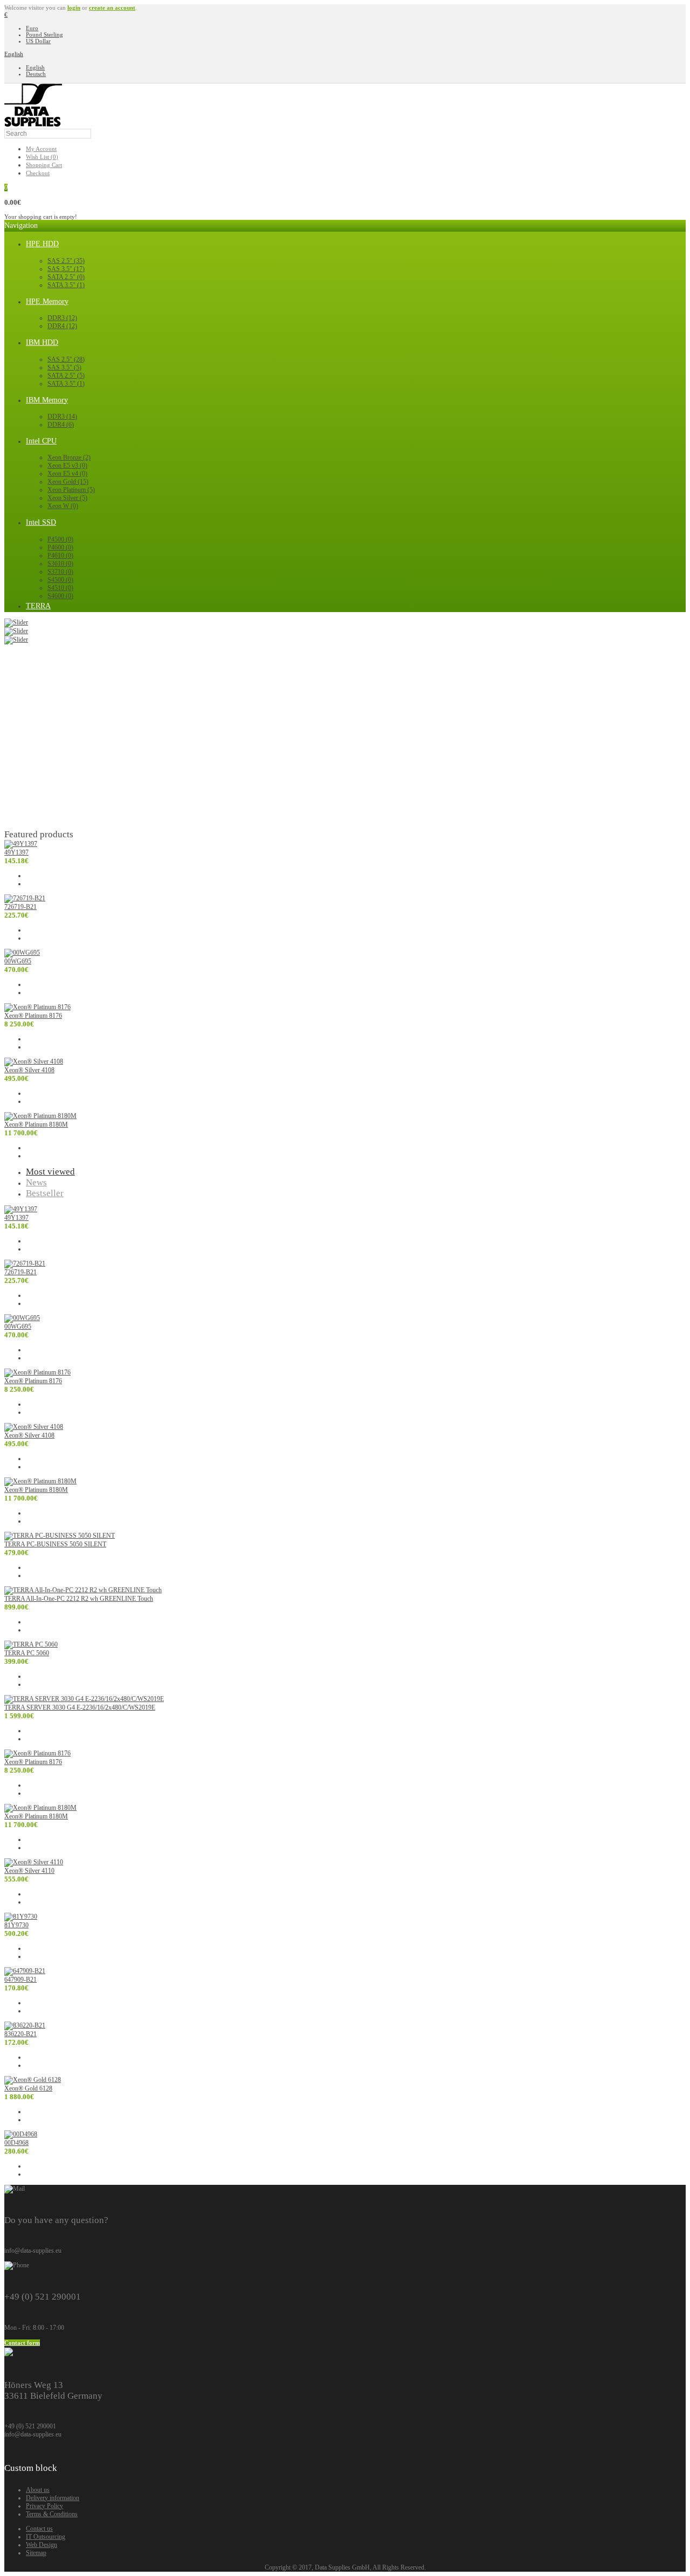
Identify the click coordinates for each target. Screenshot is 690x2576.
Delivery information (53, 2498)
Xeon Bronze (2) (69, 457)
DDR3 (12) (62, 318)
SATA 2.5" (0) (66, 277)
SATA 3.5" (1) (66, 285)
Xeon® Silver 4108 (29, 1070)
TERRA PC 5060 (27, 1653)
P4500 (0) (60, 539)
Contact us (39, 2529)
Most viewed (50, 1172)
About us (38, 2490)
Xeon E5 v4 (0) (67, 474)
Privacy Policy (44, 2506)
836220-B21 (20, 2034)
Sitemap (36, 2553)
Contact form (22, 2343)
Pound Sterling (44, 34)
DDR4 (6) (61, 425)
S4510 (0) (60, 588)
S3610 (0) (60, 564)
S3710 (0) (60, 572)
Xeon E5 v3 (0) (67, 466)
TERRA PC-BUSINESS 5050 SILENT (55, 1544)
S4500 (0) (60, 580)
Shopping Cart (44, 165)
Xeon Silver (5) (67, 498)
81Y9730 (16, 1925)
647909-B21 (20, 1980)
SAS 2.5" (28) (66, 359)
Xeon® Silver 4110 (29, 1871)
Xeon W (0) (63, 506)
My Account (41, 149)
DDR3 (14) (62, 416)
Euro (32, 28)
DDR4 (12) (62, 326)
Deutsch (36, 74)
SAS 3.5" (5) (64, 367)
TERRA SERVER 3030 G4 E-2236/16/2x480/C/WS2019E (80, 1707)
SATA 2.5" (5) (66, 376)
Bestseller (45, 1193)
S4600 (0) (60, 596)
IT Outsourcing (46, 2537)
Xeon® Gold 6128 (28, 2088)
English (14, 54)
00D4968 (16, 2143)
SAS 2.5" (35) (66, 261)
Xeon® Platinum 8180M (36, 1124)
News (36, 1182)
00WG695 (18, 961)
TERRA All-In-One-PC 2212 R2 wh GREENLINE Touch (79, 1599)
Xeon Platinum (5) (71, 490)
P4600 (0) (60, 547)
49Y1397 (16, 852)
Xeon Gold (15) (68, 482)
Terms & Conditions (52, 2514)
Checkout (38, 173)
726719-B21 (20, 907)
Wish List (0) (42, 157)
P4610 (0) (60, 556)
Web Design (42, 2545)
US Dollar (38, 41)
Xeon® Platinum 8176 (33, 1016)
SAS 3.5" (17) (66, 269)
